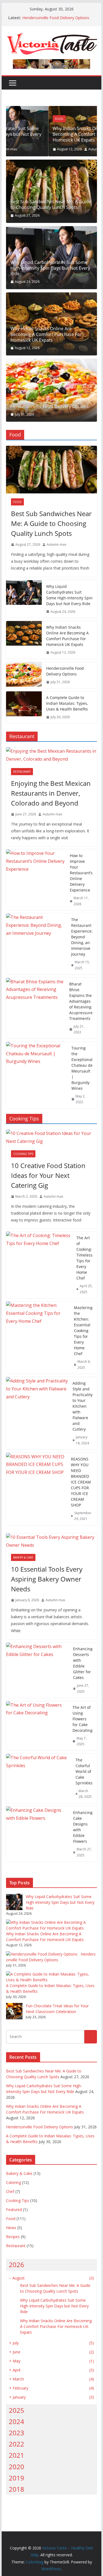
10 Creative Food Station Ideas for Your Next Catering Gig (48, 1175)
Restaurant (22, 772)
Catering (13, 2182)
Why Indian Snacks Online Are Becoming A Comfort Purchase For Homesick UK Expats (46, 134)
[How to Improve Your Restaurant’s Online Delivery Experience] (36, 880)
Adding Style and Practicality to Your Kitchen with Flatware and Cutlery (83, 1406)
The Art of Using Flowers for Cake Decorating (83, 1719)
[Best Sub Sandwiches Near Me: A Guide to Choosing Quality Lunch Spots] (52, 191)
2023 (16, 2433)
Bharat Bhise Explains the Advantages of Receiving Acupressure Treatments (81, 1001)
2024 (16, 2421)
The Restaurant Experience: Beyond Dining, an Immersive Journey (82, 937)
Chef (10, 2191)
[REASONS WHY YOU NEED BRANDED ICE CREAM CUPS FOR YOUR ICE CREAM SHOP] (36, 1489)
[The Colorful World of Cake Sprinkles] (39, 1778)
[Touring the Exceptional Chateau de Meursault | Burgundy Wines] (37, 1075)
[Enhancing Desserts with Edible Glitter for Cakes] (37, 1670)
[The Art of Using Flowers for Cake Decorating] (37, 1726)
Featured (14, 2210)
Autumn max (56, 149)
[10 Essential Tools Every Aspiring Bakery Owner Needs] (52, 1541)
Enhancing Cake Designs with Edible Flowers (83, 1827)
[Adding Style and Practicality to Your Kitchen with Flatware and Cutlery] (37, 1413)
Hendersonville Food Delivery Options (56, 18)
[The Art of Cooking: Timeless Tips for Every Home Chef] (39, 1265)
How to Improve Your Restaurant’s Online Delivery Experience (81, 873)
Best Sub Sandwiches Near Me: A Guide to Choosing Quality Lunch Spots (51, 205)
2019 (16, 2478)
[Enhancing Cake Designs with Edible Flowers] (37, 1834)
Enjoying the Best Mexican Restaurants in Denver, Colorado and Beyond (51, 793)
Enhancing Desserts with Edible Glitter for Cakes (83, 1663)
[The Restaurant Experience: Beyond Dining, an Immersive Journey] (37, 944)
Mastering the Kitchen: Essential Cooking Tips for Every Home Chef (83, 1331)
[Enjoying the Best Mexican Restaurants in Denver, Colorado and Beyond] (52, 755)
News (11, 2228)
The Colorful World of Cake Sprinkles (84, 1771)
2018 (16, 2489)
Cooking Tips (23, 1154)
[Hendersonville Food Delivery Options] (52, 390)
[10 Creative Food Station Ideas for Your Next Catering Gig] (52, 1137)
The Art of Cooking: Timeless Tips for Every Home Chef (84, 1258)
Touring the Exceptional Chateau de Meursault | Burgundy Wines (82, 1068)
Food (17, 119)
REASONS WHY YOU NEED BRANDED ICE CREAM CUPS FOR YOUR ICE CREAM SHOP (81, 1482)
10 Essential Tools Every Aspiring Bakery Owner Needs (47, 1579)
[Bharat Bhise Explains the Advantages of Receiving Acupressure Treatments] (36, 1008)
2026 (16, 2265)
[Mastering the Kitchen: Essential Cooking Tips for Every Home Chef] (38, 1338)
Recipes (13, 2237)
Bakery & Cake (23, 1557)
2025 (16, 2410)
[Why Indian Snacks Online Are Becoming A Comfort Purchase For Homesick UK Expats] (52, 110)
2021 (16, 2455)
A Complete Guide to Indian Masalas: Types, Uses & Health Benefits (67, 703)
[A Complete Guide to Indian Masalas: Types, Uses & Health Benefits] (24, 707)
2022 (16, 2444)
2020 (16, 2467)
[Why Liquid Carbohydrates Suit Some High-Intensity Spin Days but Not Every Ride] (24, 599)
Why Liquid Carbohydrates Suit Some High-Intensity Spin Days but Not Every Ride (50, 268)
